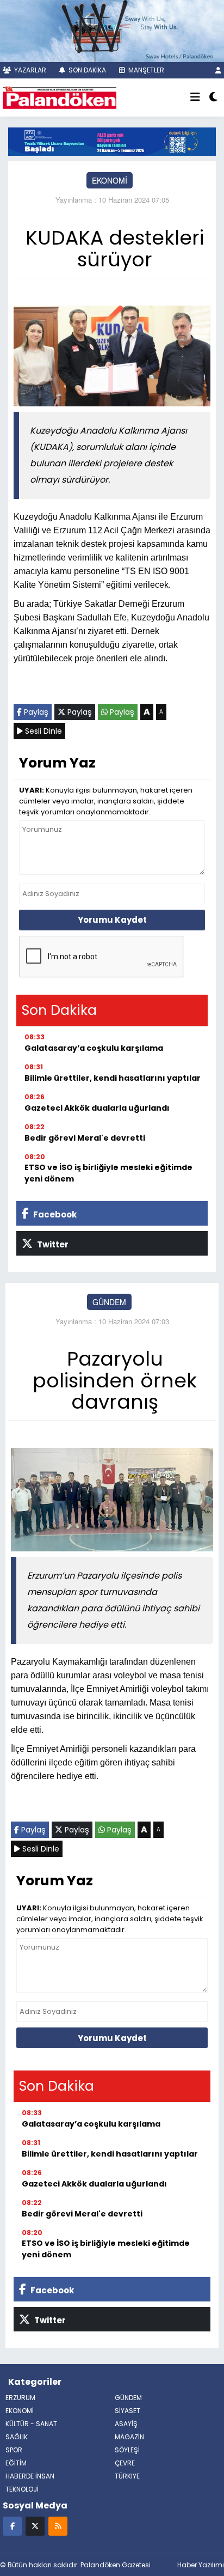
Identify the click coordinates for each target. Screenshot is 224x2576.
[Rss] (58, 2526)
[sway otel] (112, 30)
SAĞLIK (17, 2437)
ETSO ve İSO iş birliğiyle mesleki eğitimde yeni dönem (108, 1173)
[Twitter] (35, 2526)
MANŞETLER (145, 70)
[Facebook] (12, 2526)
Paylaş (35, 712)
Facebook (54, 1214)
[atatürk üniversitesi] (112, 141)
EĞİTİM (16, 2463)
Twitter (52, 1244)
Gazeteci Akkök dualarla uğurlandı (97, 1108)
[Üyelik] (218, 70)
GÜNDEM (109, 1302)
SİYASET (127, 2411)
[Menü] (195, 98)
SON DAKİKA (86, 70)
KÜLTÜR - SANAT (31, 2424)
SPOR (14, 2450)
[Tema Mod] (213, 98)
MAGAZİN (129, 2437)
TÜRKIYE (127, 2476)
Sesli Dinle (42, 731)
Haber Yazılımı (201, 2565)
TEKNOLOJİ (22, 2489)
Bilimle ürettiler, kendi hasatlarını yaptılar (113, 1078)
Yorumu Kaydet (112, 920)
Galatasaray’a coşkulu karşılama (94, 1048)
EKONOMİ (110, 180)
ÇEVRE (125, 2463)
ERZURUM (20, 2398)
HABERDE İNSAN (30, 2476)
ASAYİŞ (126, 2424)
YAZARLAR (29, 70)
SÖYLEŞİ (127, 2450)
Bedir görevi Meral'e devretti (85, 1138)
